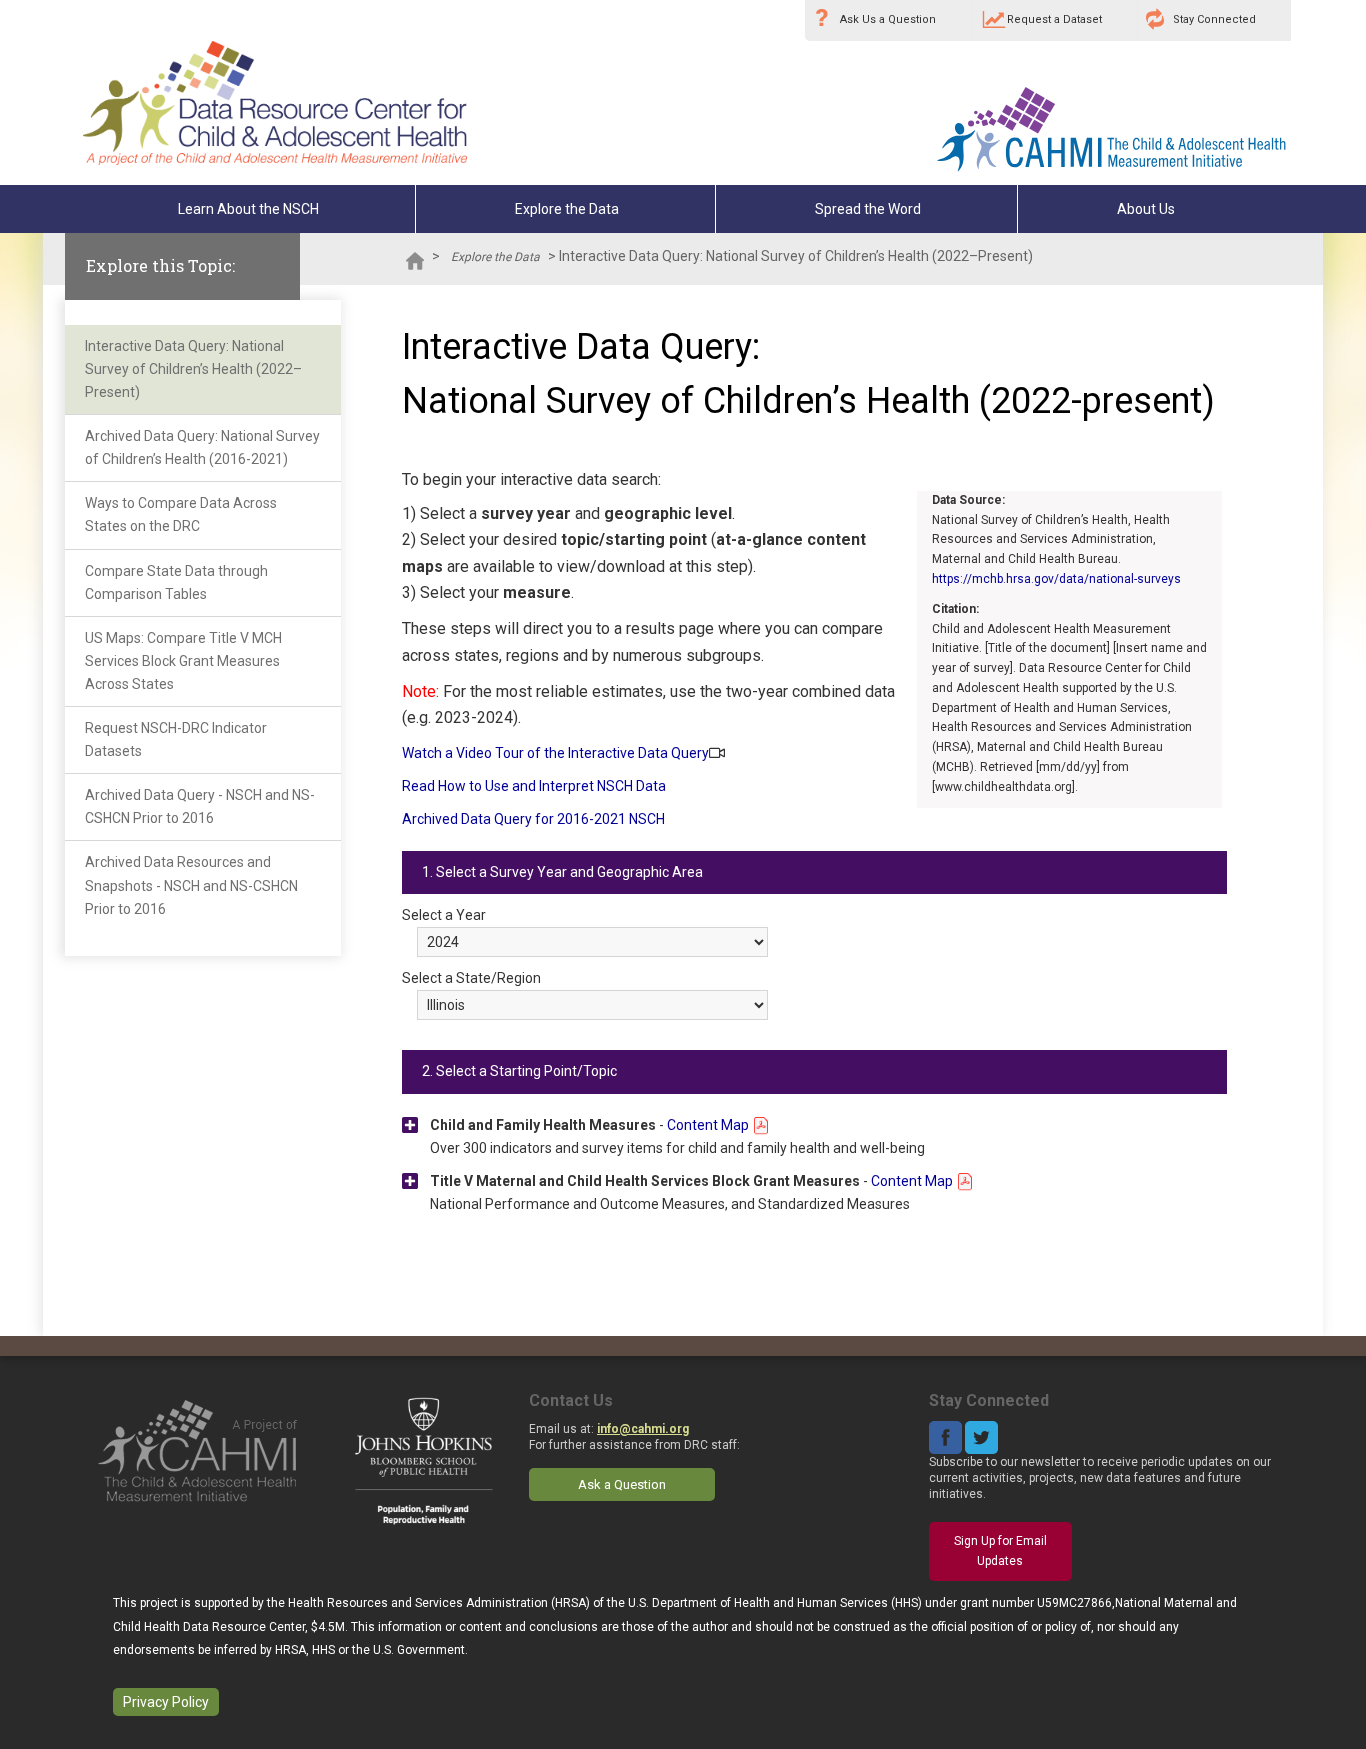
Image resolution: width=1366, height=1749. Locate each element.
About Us (1146, 209)
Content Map (709, 1125)
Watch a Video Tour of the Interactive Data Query (555, 753)
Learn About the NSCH (248, 209)
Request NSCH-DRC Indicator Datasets (176, 739)
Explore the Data (567, 209)
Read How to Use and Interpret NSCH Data (534, 786)
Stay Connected (1214, 19)
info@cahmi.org (643, 1429)
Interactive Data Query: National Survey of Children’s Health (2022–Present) (193, 369)
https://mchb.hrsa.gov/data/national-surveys (1056, 579)
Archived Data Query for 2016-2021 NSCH (533, 819)
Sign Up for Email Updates (1000, 1551)
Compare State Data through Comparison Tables (176, 582)
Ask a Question (622, 1484)
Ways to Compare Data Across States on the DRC (181, 514)
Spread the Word (868, 209)
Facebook (945, 1437)
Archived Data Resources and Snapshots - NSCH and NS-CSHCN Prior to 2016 (191, 885)
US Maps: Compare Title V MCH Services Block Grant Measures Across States (183, 661)
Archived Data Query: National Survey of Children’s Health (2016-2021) (202, 447)
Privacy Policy (166, 1702)
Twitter (981, 1437)
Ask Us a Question (888, 19)
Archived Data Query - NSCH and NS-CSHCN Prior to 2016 (200, 806)
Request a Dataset (1054, 19)
